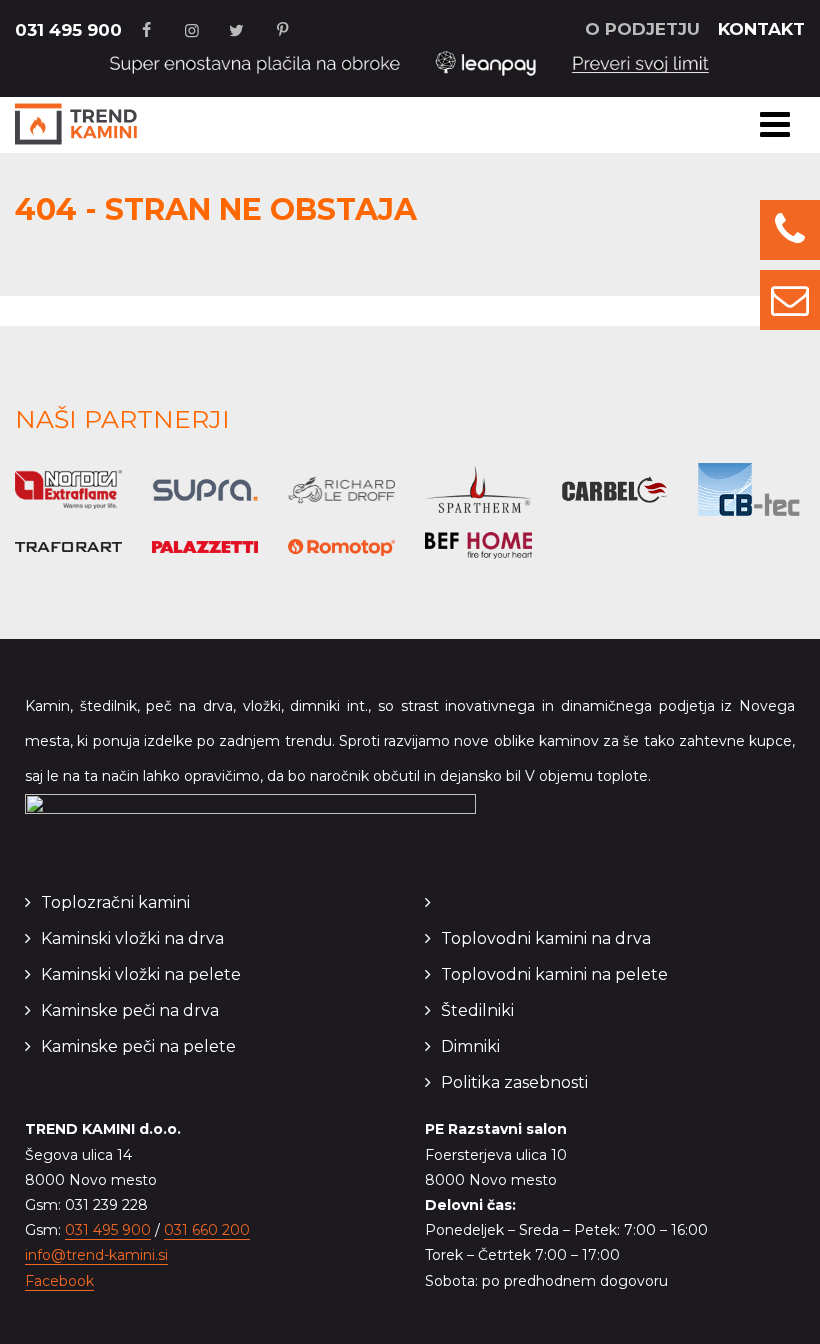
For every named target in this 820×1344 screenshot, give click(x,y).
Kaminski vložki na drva (132, 938)
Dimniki (470, 1046)
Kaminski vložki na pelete (141, 974)
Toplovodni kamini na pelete (554, 974)
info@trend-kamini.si (96, 1255)
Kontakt (761, 29)
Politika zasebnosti (514, 1082)
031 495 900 (68, 30)
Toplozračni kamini (115, 902)
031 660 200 (207, 1230)
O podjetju (642, 29)
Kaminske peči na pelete (138, 1046)
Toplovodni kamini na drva (546, 938)
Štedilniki (477, 1010)
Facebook (59, 1281)
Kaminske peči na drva (130, 1010)
